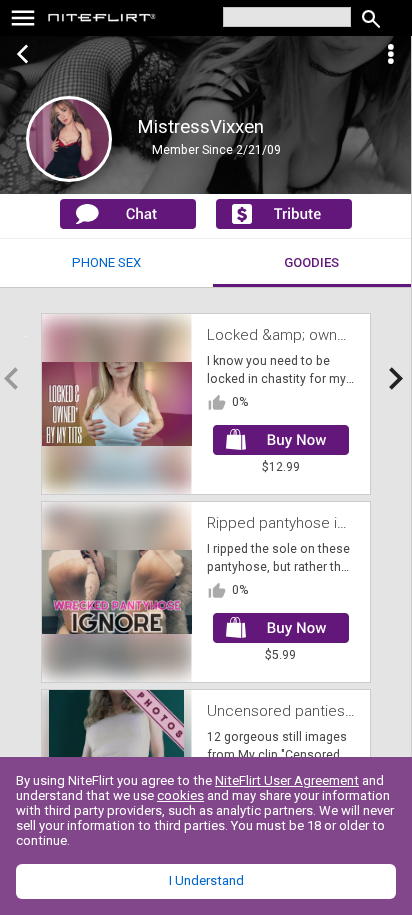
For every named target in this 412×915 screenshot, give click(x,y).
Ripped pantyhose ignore (292, 523)
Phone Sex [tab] (106, 262)
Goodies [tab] (311, 262)
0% (240, 402)
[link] (102, 20)
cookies (180, 795)
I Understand (206, 880)
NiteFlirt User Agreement (287, 780)
